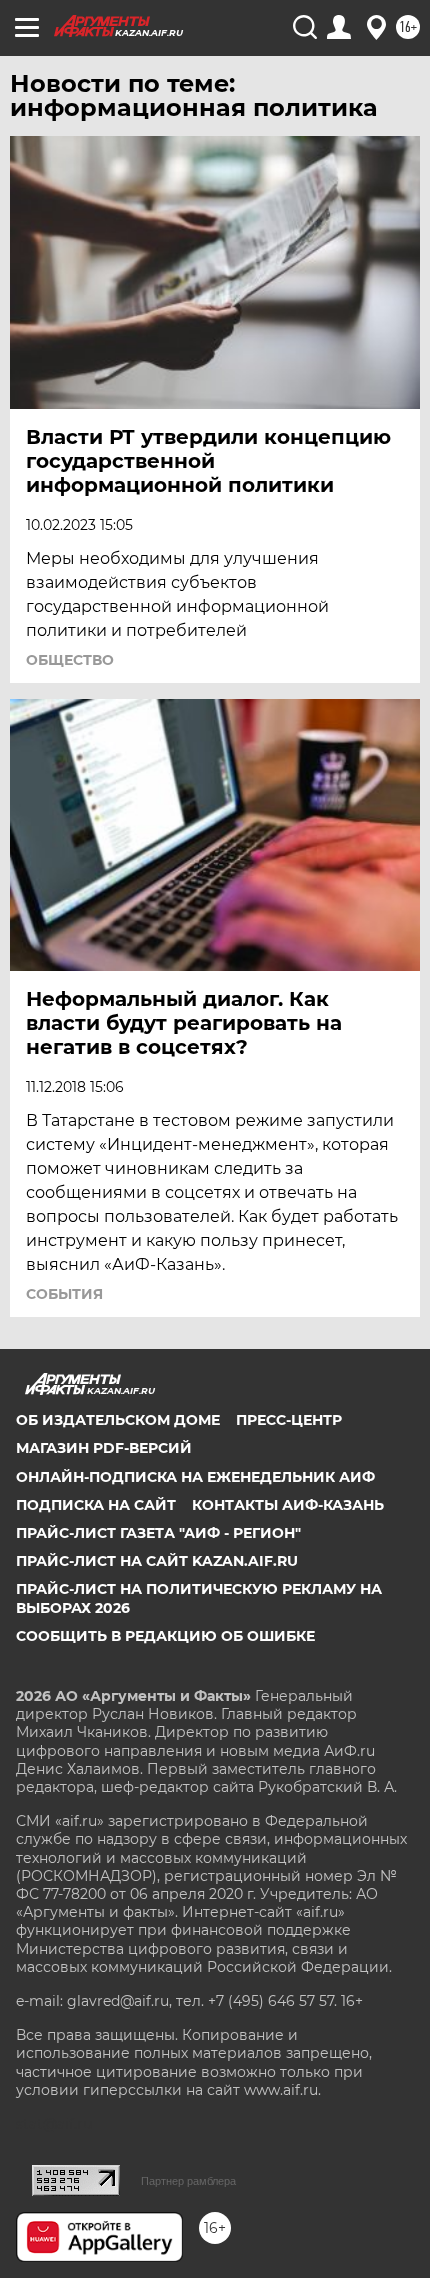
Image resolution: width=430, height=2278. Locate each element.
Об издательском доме (118, 1420)
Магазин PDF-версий (104, 1448)
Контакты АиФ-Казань (288, 1505)
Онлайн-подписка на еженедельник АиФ (195, 1477)
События (64, 1294)
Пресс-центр (289, 1420)
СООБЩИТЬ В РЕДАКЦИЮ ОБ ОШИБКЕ (165, 1636)
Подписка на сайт (96, 1505)
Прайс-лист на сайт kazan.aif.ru (157, 1561)
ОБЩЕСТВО (70, 660)
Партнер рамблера (188, 2181)
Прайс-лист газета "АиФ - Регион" (158, 1533)
